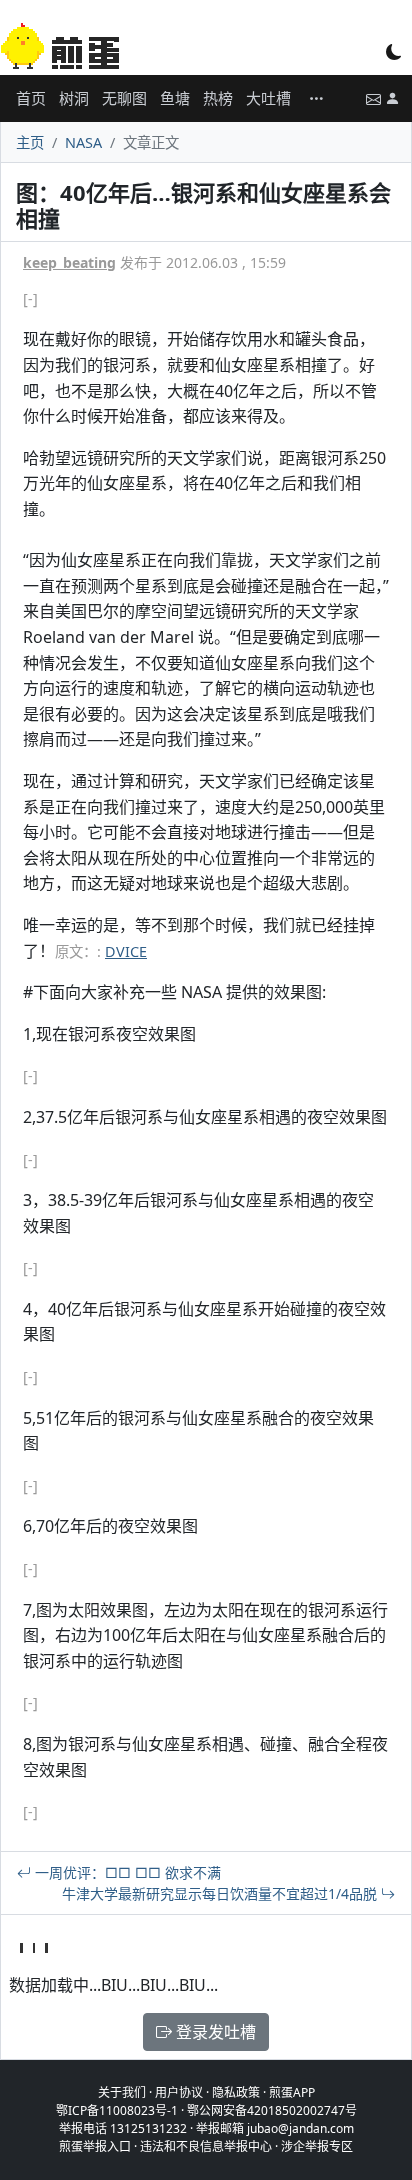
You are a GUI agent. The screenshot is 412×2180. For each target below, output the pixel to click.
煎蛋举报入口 (95, 2146)
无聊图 (124, 98)
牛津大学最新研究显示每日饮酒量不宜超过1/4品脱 (221, 1893)
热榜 (218, 98)
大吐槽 (268, 98)
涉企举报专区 (317, 2146)
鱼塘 (175, 98)
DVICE (126, 951)
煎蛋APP (292, 2092)
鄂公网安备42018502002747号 (272, 2110)
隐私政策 (236, 2092)
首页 (31, 98)
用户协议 (179, 2092)
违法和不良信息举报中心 (206, 2146)
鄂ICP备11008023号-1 (117, 2110)
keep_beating (69, 262)
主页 (30, 142)
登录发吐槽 (214, 2032)
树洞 (74, 98)
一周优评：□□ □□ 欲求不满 (126, 1872)
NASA (83, 142)
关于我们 (122, 2092)
